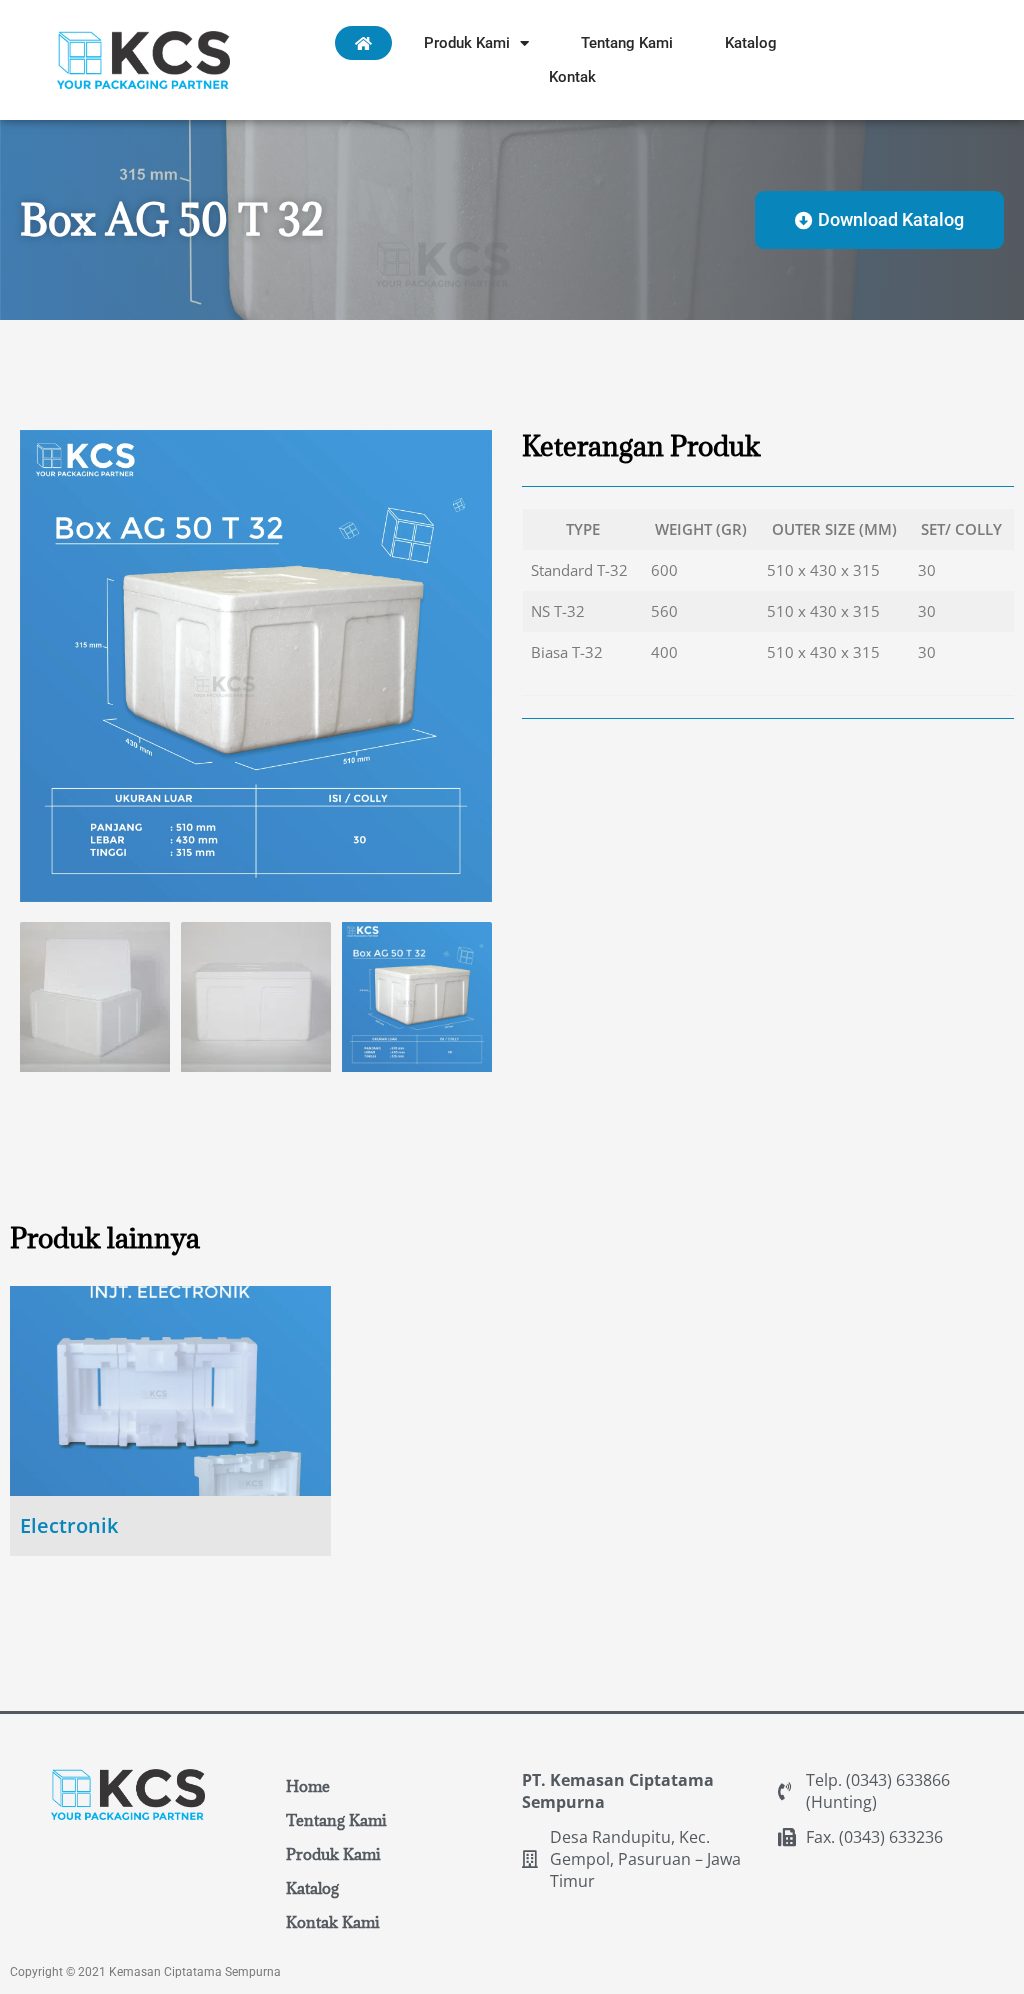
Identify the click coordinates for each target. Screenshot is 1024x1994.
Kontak (572, 77)
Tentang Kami (627, 43)
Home (308, 1786)
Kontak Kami (333, 1922)
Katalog (751, 43)
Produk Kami (467, 43)
